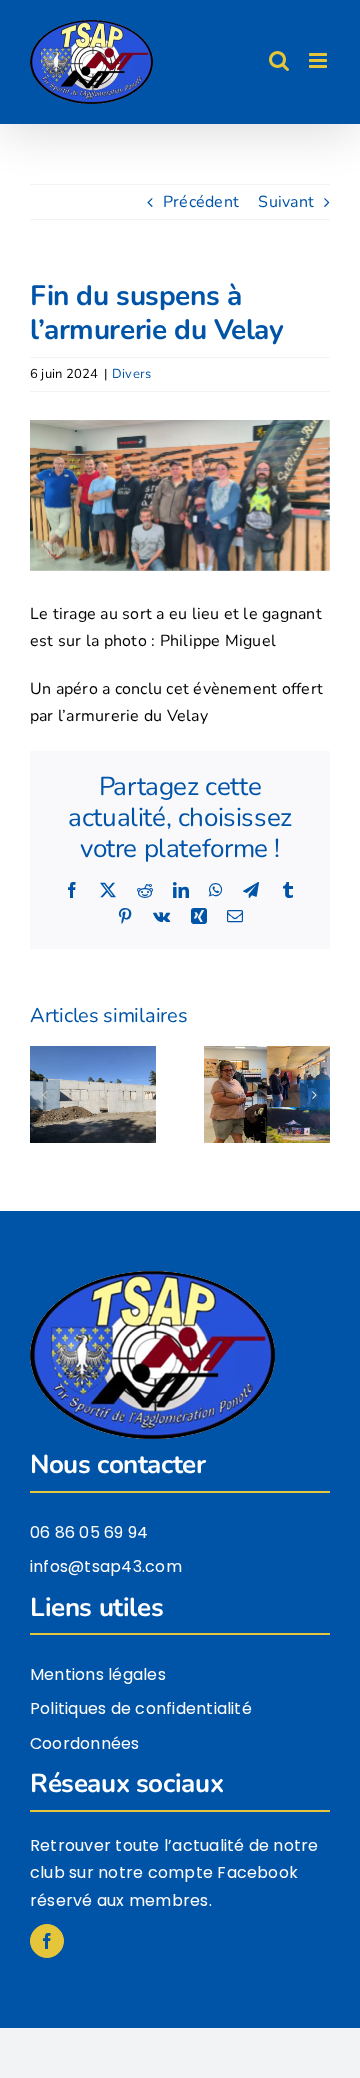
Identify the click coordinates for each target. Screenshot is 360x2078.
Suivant (286, 202)
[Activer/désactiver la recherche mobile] (279, 60)
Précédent (201, 202)
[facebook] (47, 1941)
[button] (45, 1095)
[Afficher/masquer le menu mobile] (319, 60)
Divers (131, 374)
